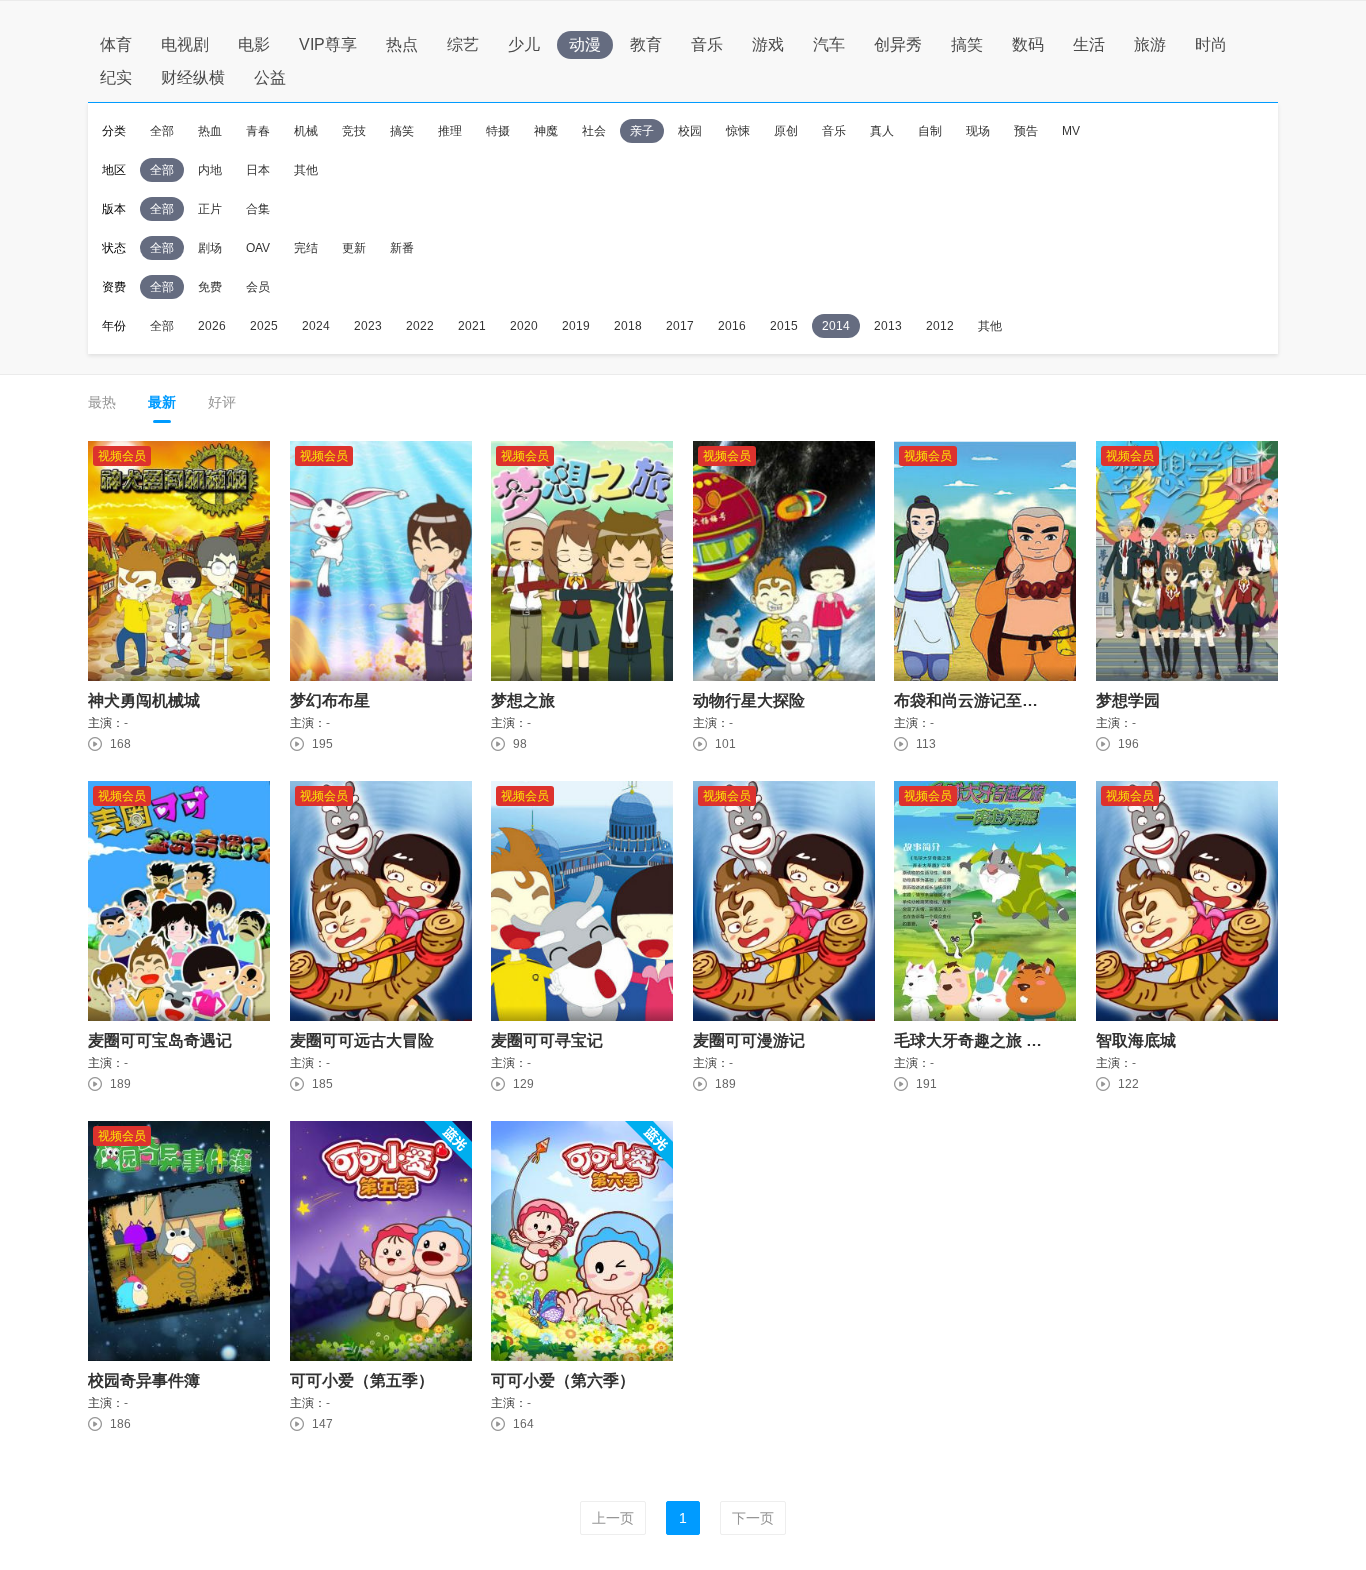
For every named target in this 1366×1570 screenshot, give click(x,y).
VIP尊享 (328, 44)
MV (1071, 131)
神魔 (546, 131)
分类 (114, 131)
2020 (524, 326)
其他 (306, 170)
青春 (258, 131)
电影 (254, 44)
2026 (212, 326)
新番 (402, 248)
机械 (306, 131)
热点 (402, 44)
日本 (258, 170)
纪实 (116, 77)
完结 (306, 248)
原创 (786, 131)
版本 (114, 209)
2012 (940, 326)
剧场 (210, 248)
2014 (836, 326)
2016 (732, 326)
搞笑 (967, 44)
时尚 (1211, 44)
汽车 (829, 44)
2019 (576, 326)
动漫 (585, 44)
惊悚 (738, 131)
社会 (594, 131)
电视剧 (185, 44)
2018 (628, 326)
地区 (114, 170)
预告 (1026, 131)
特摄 (498, 131)
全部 (162, 131)
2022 (420, 326)
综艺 (463, 44)
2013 (888, 326)
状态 (114, 248)
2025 (264, 326)
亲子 (642, 131)
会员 (258, 287)
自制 (930, 131)
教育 (646, 44)
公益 (270, 77)
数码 (1028, 44)
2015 (784, 326)
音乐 (707, 44)
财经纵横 (193, 77)
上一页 (613, 1518)
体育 (116, 44)
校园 (690, 131)
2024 (316, 326)
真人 (882, 131)
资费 (114, 287)
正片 (210, 209)
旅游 (1150, 44)
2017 (680, 326)
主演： (106, 723)
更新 (354, 248)
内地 (210, 170)
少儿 (524, 44)
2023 (368, 326)
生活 (1089, 44)
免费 (210, 287)
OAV (258, 248)
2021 (472, 326)
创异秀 (898, 44)
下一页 (753, 1518)
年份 (114, 326)
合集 (258, 209)
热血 (210, 131)
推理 (450, 131)
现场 (978, 131)
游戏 (768, 44)
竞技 (354, 131)
